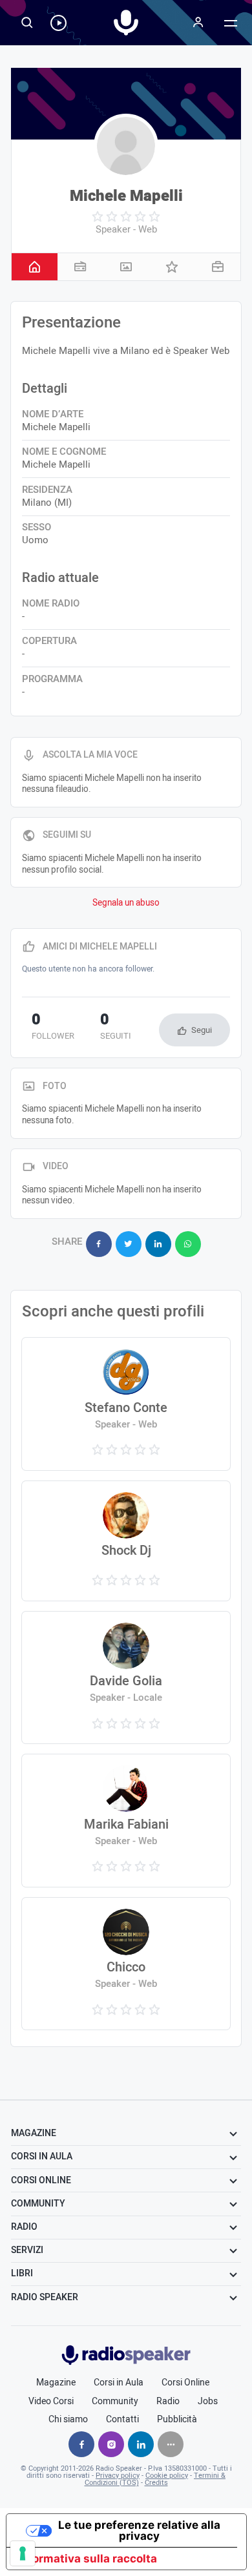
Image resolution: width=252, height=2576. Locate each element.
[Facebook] (81, 2444)
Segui (202, 1030)
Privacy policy (118, 2476)
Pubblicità (177, 2420)
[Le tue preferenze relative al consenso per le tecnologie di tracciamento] (23, 2553)
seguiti (116, 1028)
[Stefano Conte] (126, 1404)
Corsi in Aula (119, 2383)
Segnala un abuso (126, 903)
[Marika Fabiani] (126, 1821)
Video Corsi (51, 2402)
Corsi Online (185, 2383)
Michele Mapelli (126, 196)
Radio (168, 2402)
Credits (156, 2483)
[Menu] (198, 23)
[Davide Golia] (126, 1678)
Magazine (56, 2383)
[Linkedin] (141, 2444)
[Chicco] (126, 1964)
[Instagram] (111, 2444)
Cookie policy (167, 2476)
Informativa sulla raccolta (87, 2559)
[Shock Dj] (126, 1541)
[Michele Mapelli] (126, 146)
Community (115, 2402)
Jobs (208, 2402)
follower (53, 1028)
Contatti (122, 2420)
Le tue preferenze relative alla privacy (139, 2530)
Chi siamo (68, 2420)
